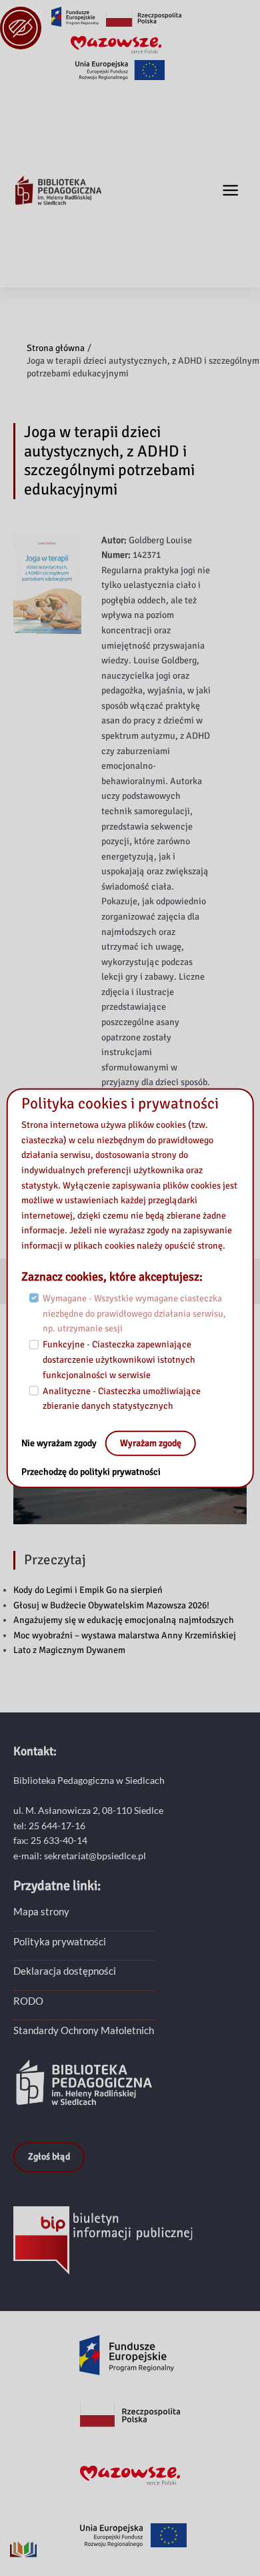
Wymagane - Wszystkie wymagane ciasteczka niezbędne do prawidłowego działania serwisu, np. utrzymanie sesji (134, 1313)
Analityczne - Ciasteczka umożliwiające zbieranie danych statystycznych (122, 1399)
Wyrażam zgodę (151, 1443)
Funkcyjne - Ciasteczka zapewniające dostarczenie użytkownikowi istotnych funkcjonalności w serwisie (119, 1359)
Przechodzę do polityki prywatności (91, 1472)
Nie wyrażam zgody (60, 1443)
